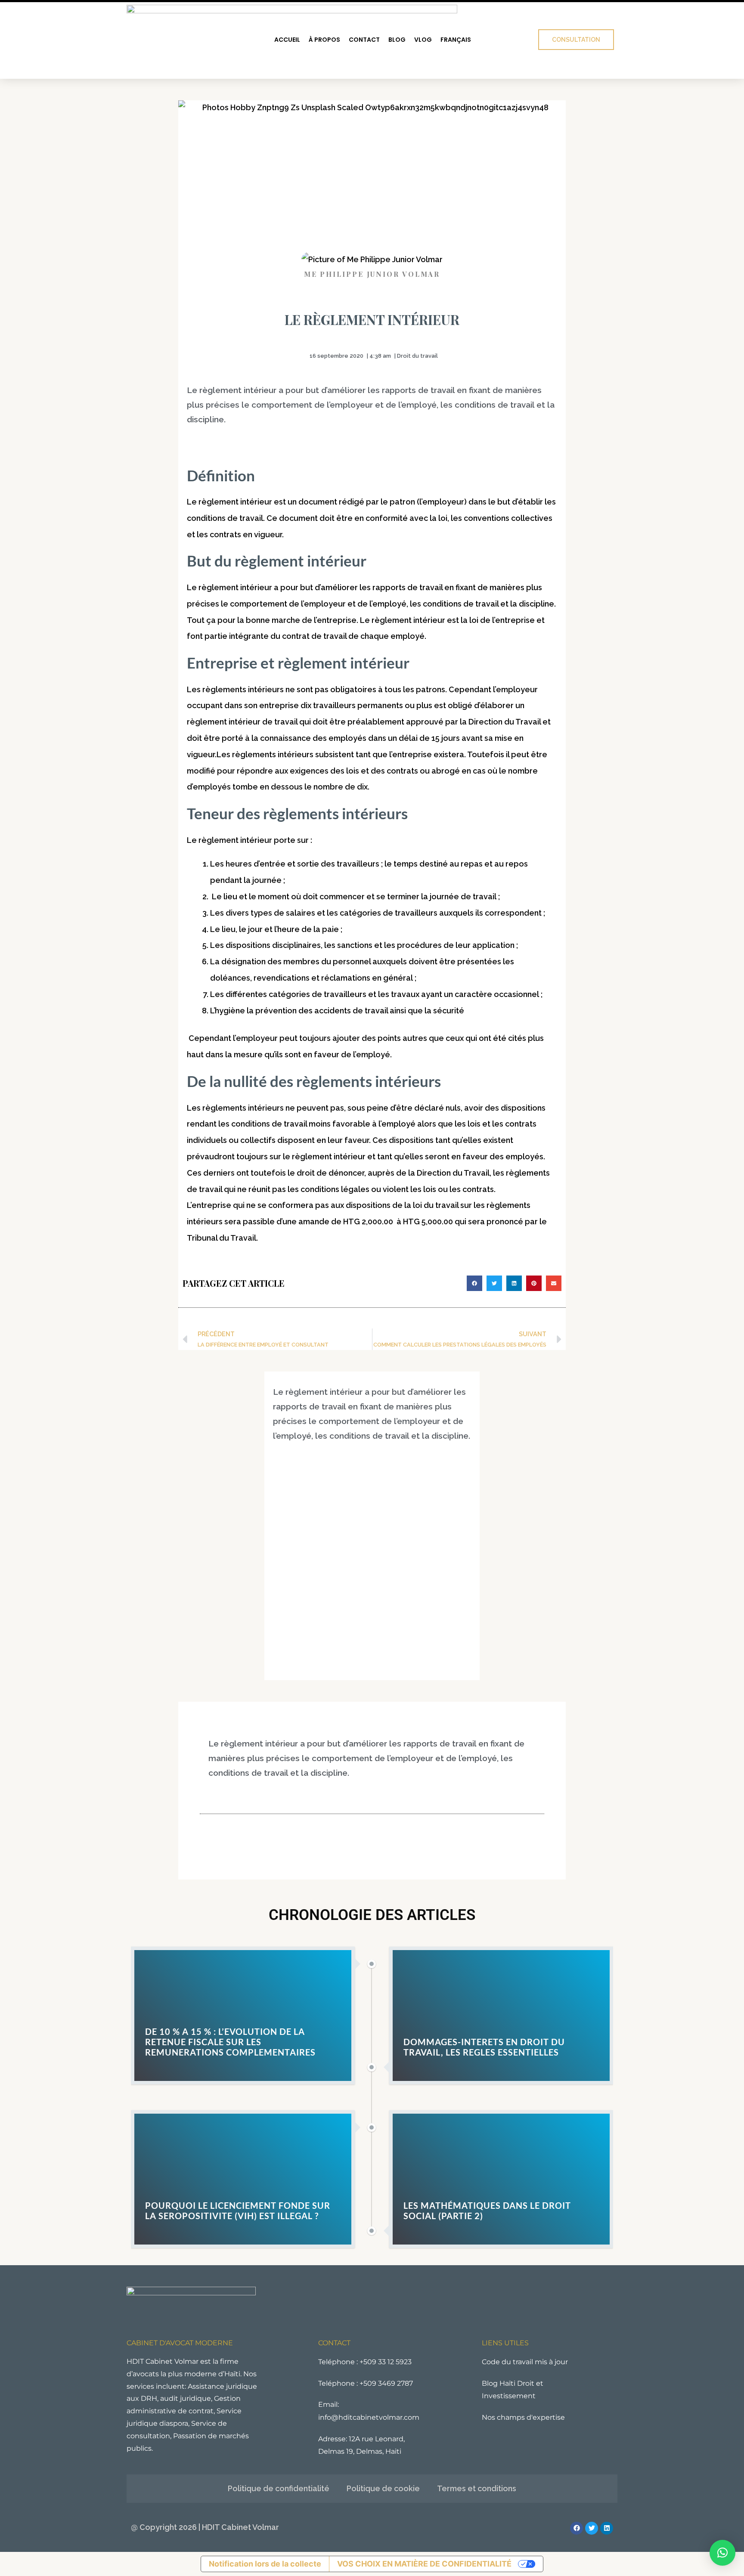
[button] (474, 1283)
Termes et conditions (477, 2488)
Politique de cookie (383, 2488)
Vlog (423, 40)
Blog (397, 40)
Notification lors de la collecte (265, 2564)
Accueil (287, 40)
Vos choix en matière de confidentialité (424, 2564)
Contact (364, 40)
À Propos (324, 40)
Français (456, 40)
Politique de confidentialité (279, 2488)
